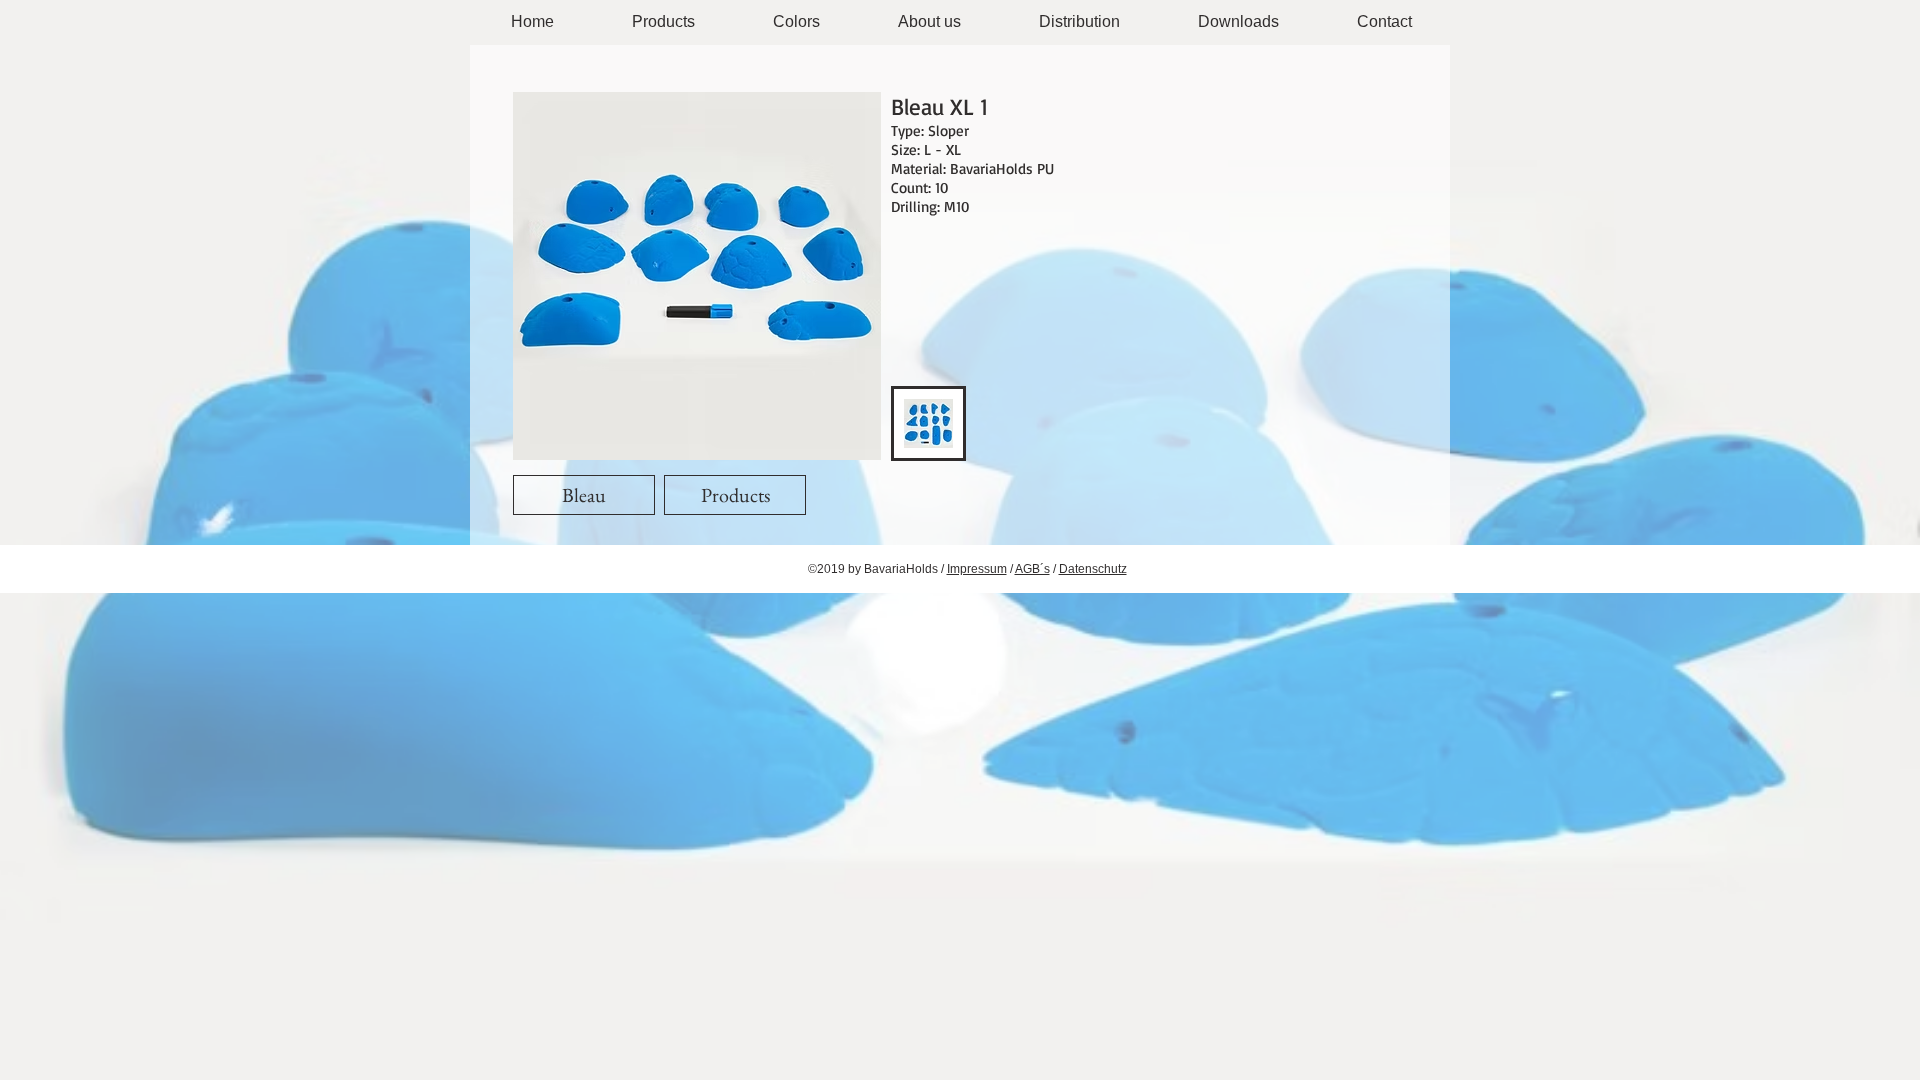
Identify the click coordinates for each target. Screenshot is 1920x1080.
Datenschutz (1093, 569)
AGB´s (1032, 569)
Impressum (977, 569)
